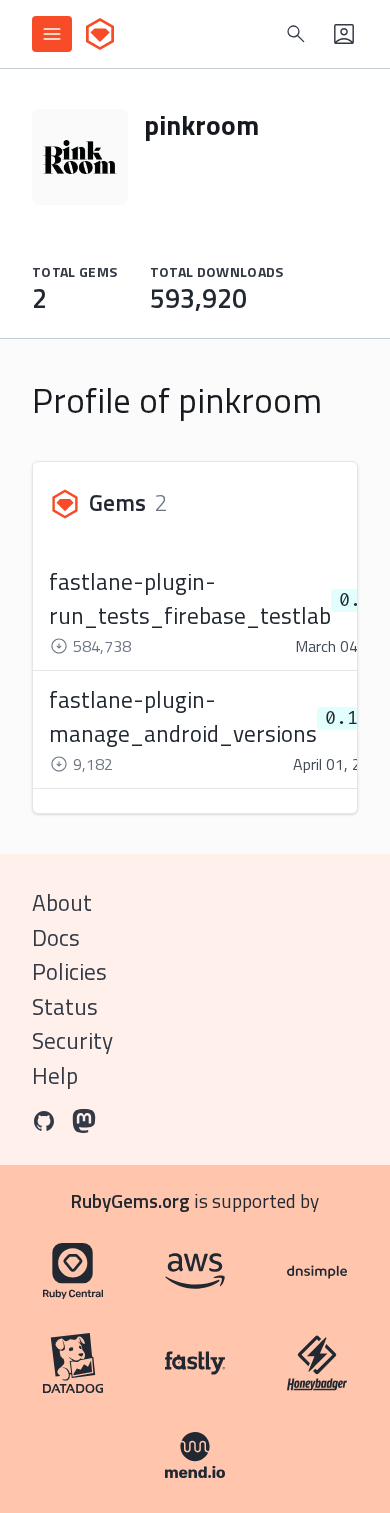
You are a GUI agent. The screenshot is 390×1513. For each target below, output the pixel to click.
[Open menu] (52, 34)
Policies (69, 971)
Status (65, 1006)
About (62, 902)
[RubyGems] (100, 34)
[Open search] (296, 34)
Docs (56, 937)
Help (55, 1075)
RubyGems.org (130, 1200)
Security (72, 1040)
